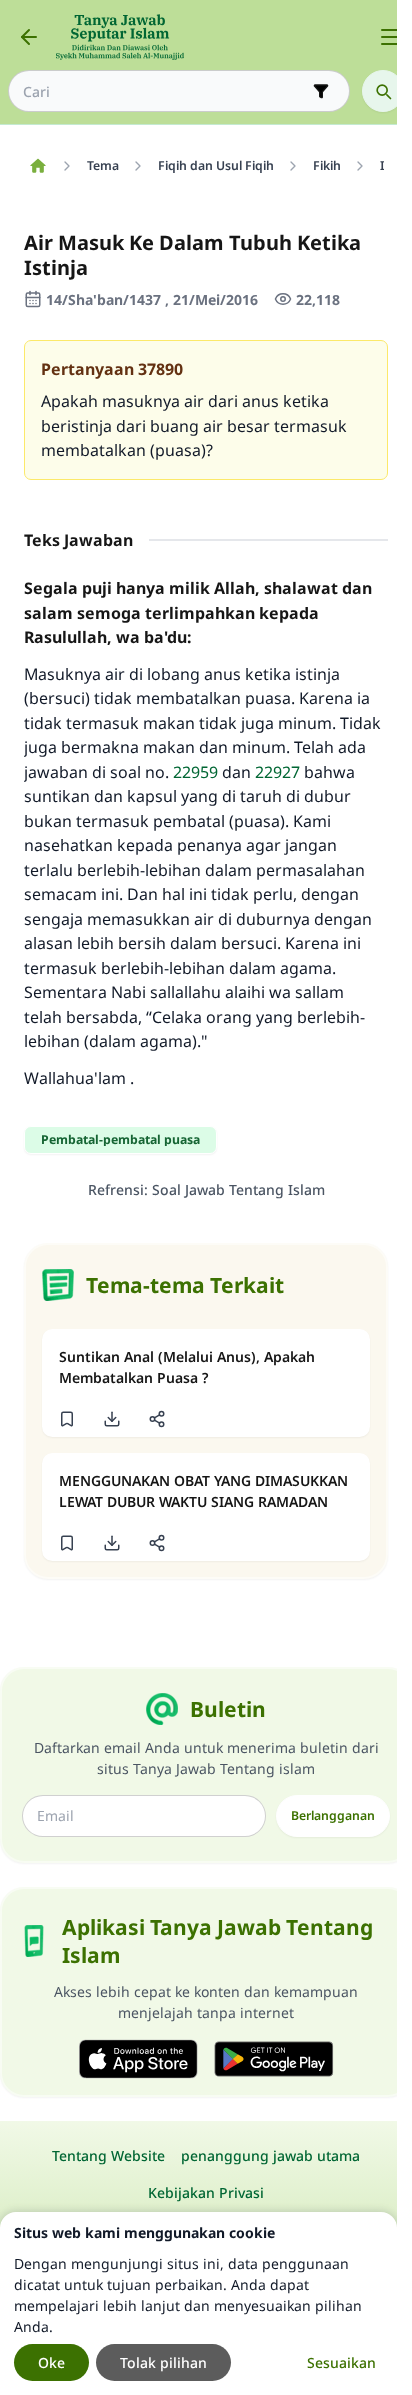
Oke (51, 2362)
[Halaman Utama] (37, 166)
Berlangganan (333, 1815)
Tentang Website (108, 2155)
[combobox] (165, 91)
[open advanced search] (321, 91)
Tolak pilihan (163, 2362)
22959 (195, 772)
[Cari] (383, 91)
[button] (66, 1419)
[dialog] (198, 2303)
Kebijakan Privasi (206, 2192)
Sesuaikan (341, 2362)
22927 (277, 772)
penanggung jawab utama (270, 2155)
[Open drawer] (390, 37)
